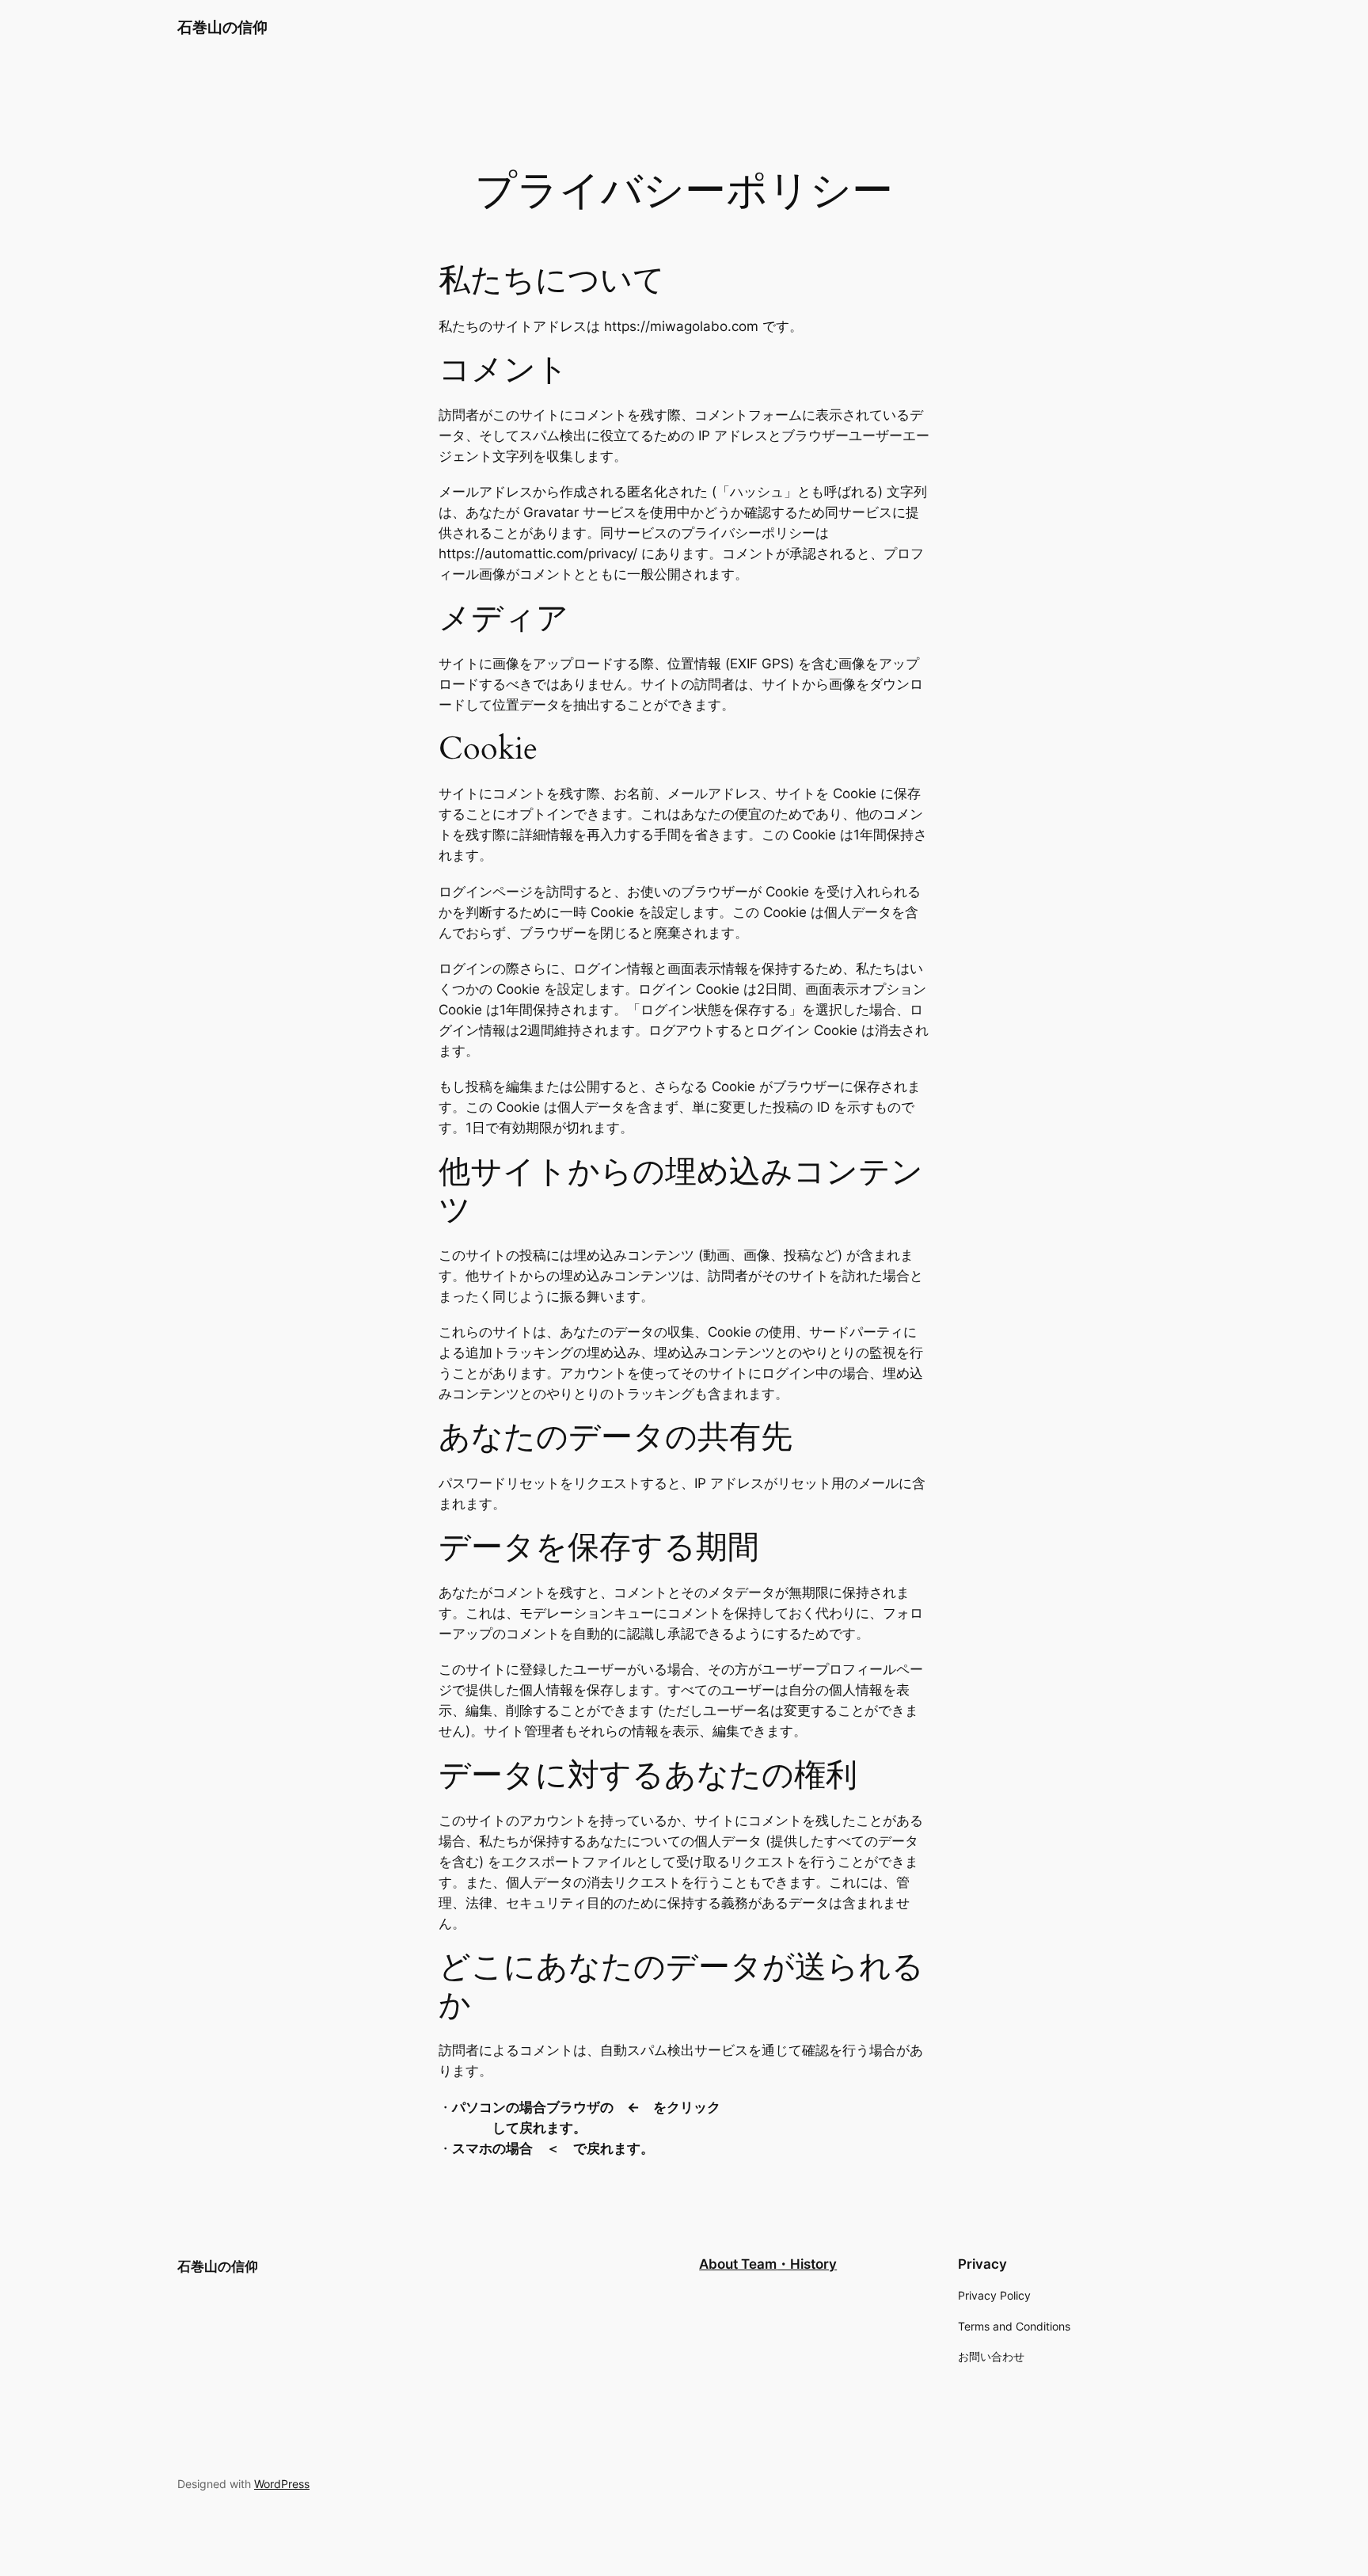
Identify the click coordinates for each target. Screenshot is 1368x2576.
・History (807, 2264)
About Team (738, 2264)
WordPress (282, 2484)
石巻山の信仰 (222, 27)
